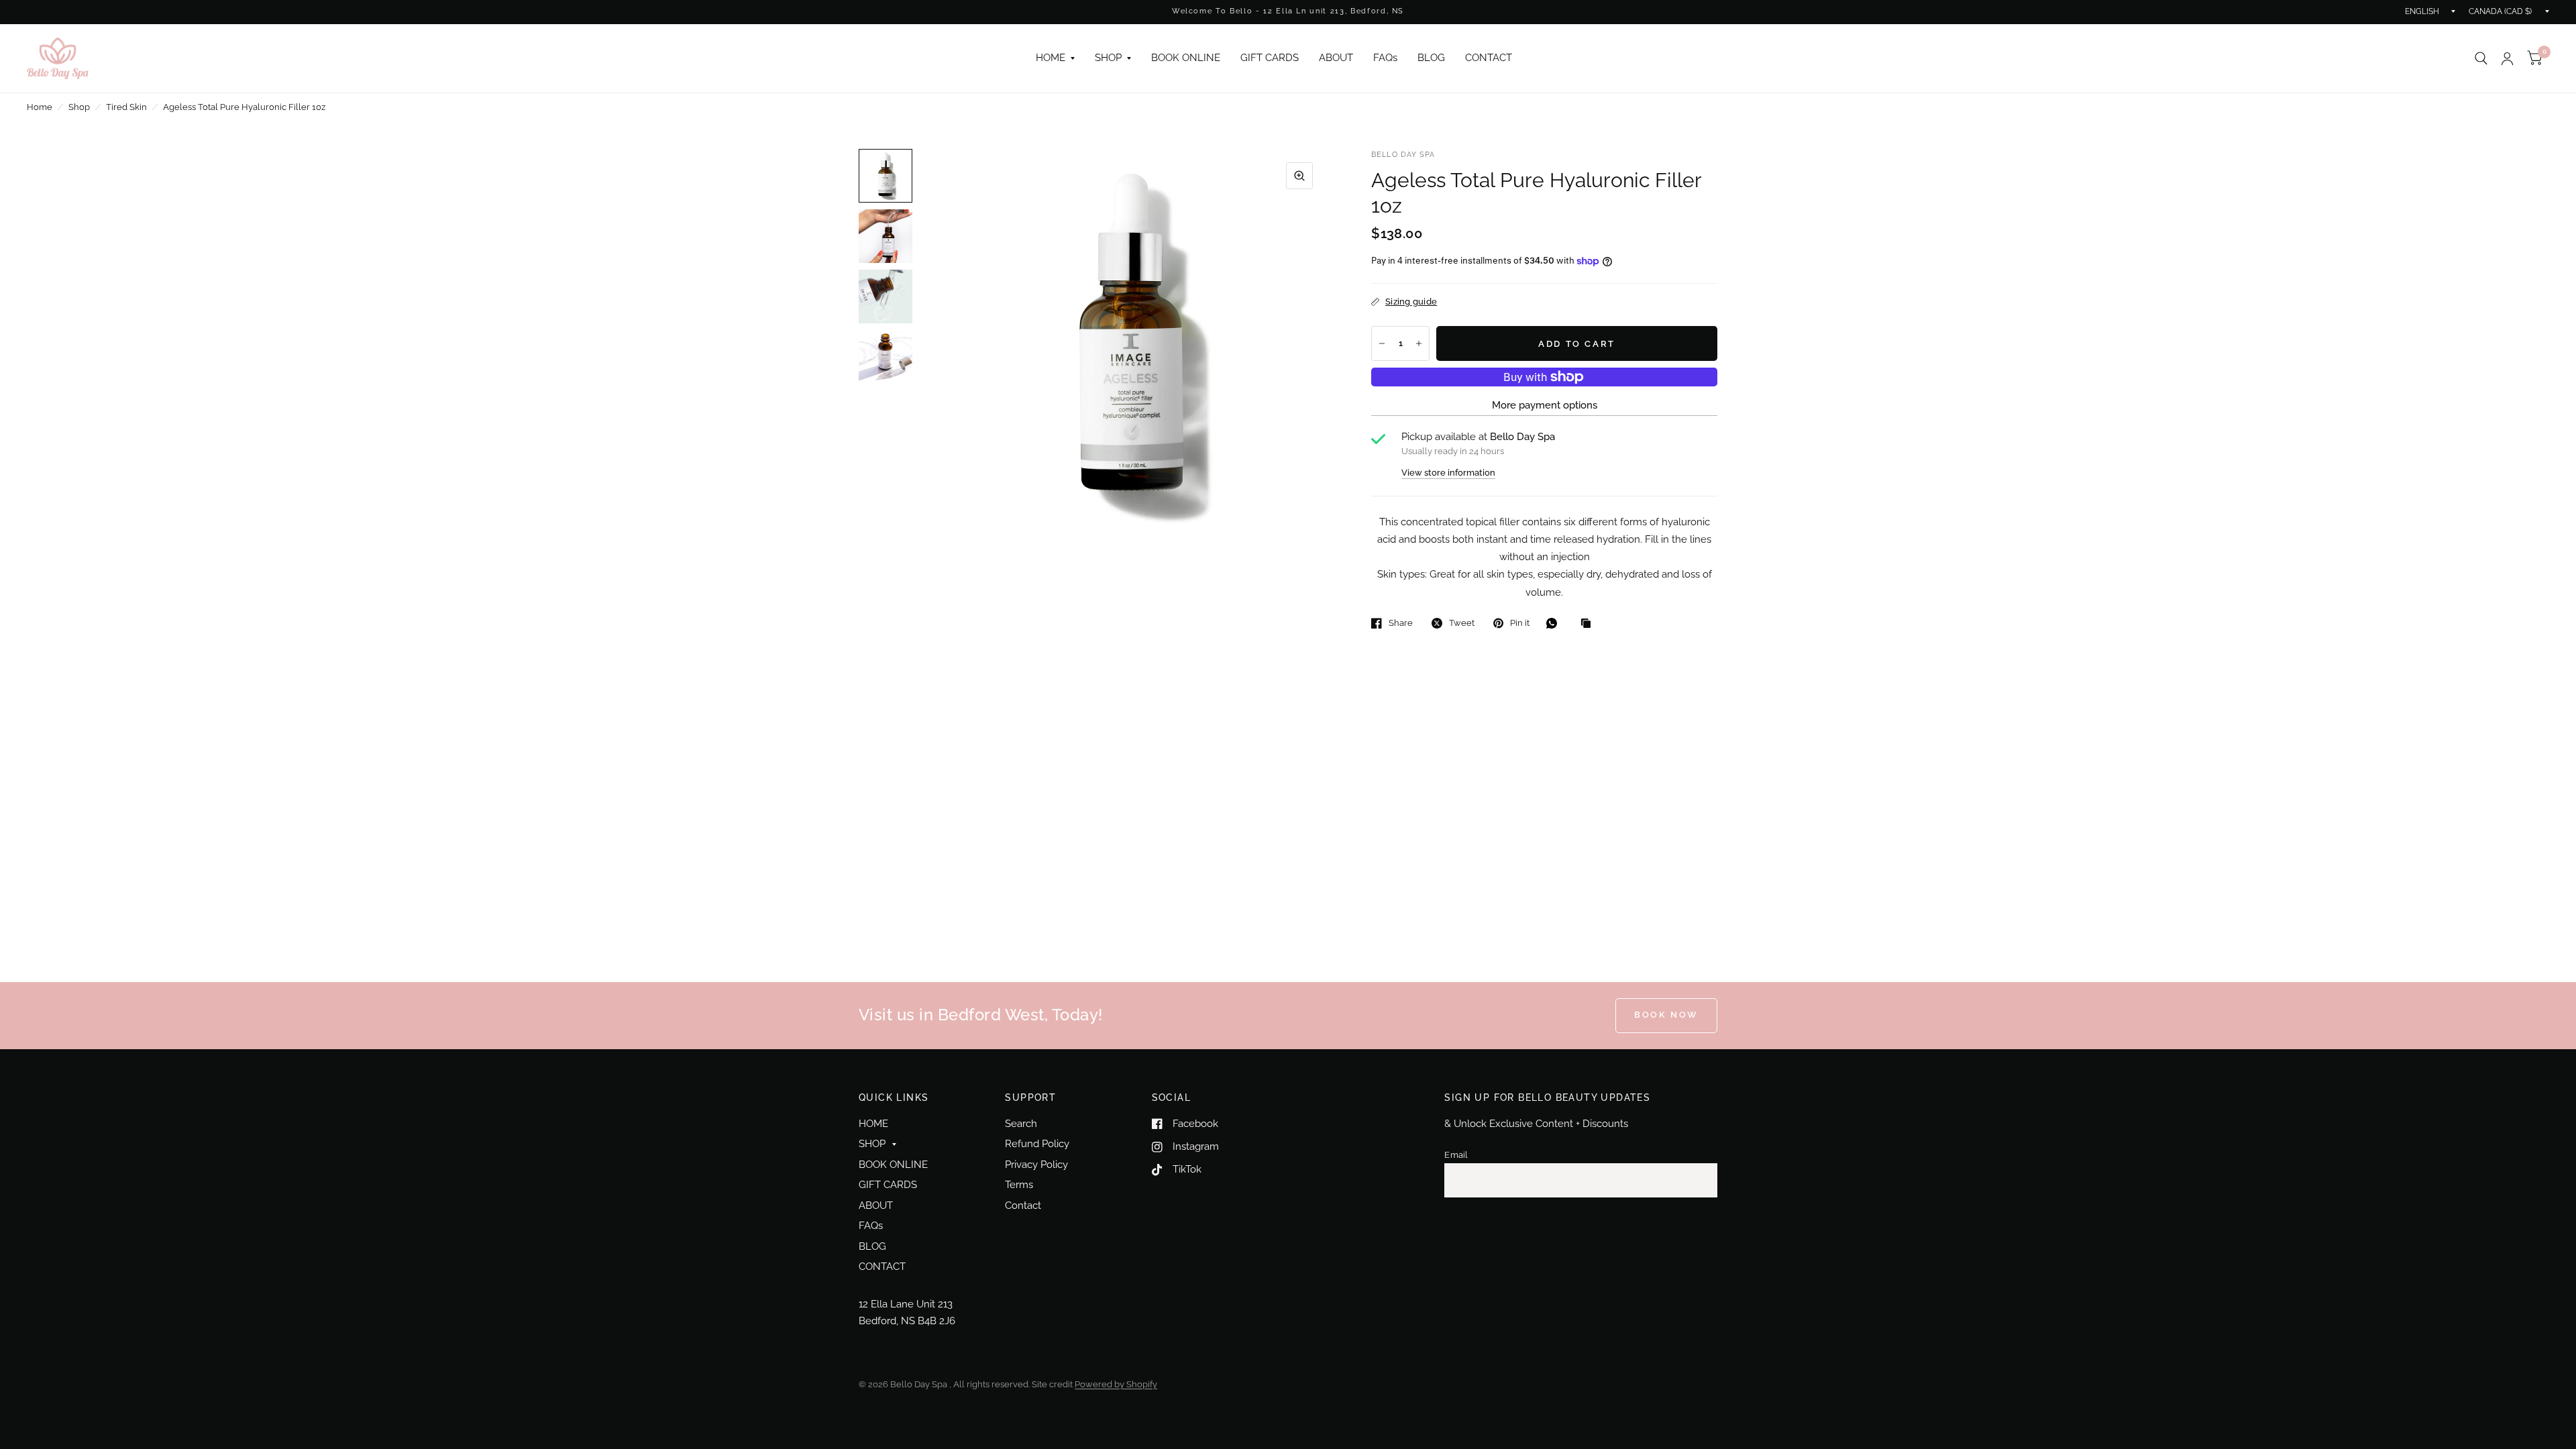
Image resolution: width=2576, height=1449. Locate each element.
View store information (1448, 473)
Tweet (1462, 623)
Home (40, 107)
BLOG (1431, 58)
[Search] (2481, 58)
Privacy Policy (1036, 1165)
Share (1401, 623)
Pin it (1520, 623)
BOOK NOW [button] (1666, 1015)
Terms (1019, 1185)
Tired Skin (126, 107)
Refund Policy (1037, 1144)
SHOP (1108, 58)
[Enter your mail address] (1704, 1181)
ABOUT (1336, 58)
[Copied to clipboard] (1589, 624)
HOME (1051, 58)
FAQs (1385, 58)
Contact (1023, 1205)
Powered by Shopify (1116, 1384)
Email (1456, 1155)
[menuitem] (1055, 58)
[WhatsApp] (1555, 623)
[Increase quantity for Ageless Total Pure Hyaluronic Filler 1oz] (1419, 343)
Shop (79, 107)
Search (1021, 1124)
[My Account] (2507, 58)
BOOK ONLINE (1186, 58)
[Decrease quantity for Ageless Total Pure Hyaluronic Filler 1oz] (1382, 343)
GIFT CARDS (1270, 58)
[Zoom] (1299, 176)
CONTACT (1489, 58)
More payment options (1545, 405)
